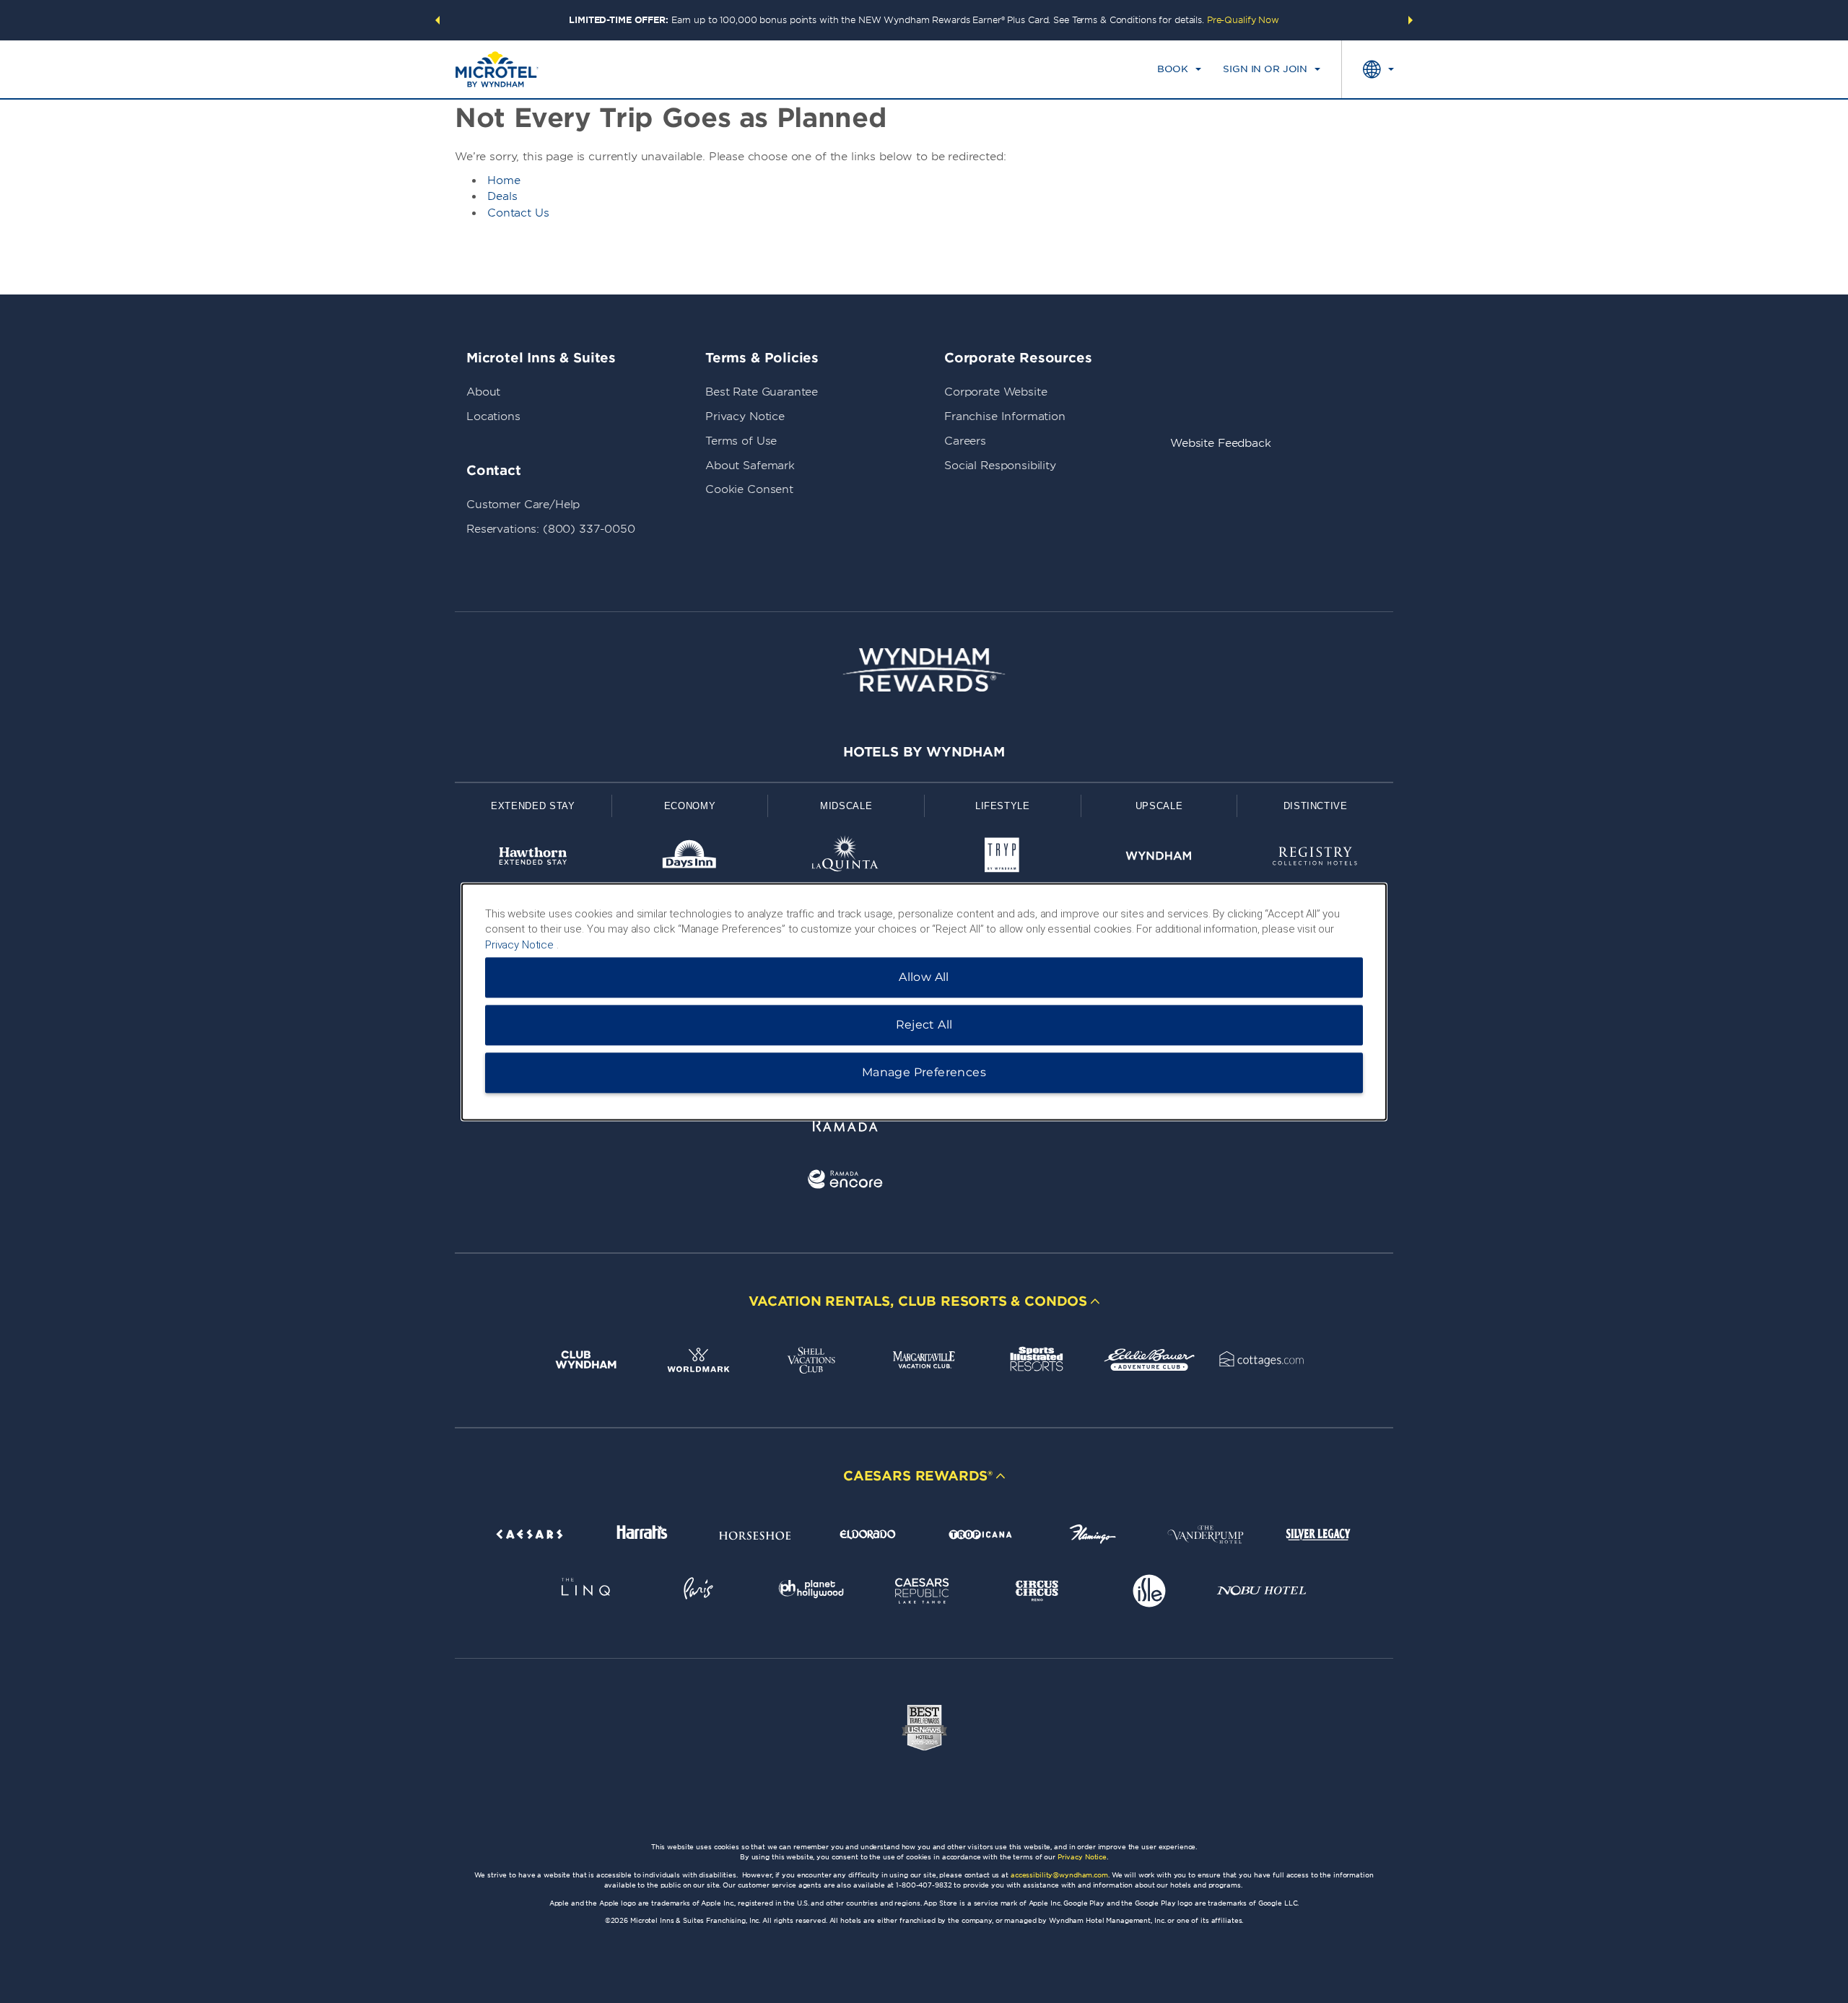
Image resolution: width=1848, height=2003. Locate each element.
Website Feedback (1221, 443)
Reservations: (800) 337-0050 (551, 529)
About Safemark (750, 466)
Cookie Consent (749, 489)
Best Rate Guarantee (762, 392)
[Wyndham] (1159, 859)
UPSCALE (1159, 806)
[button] (437, 20)
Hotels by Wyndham (924, 752)
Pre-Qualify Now (1243, 20)
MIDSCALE (846, 806)
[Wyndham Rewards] (924, 670)
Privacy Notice (745, 416)
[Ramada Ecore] (846, 1182)
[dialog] (924, 1001)
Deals (502, 196)
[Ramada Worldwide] (846, 1128)
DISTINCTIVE (1316, 806)
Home (504, 180)
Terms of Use (741, 441)
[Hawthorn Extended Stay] (533, 859)
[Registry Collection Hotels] (1315, 859)
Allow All (924, 977)
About (483, 392)
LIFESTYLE (1003, 806)
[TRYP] (1002, 859)
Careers (965, 441)
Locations (493, 416)
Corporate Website (995, 392)
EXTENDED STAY (533, 806)
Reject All (924, 1025)
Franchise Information (1005, 416)
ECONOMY (690, 806)
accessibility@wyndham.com (1059, 1875)
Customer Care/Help (523, 505)
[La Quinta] (846, 859)
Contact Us (518, 213)
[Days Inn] (690, 859)
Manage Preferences (924, 1072)
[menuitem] (1179, 69)
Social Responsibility (1000, 466)
